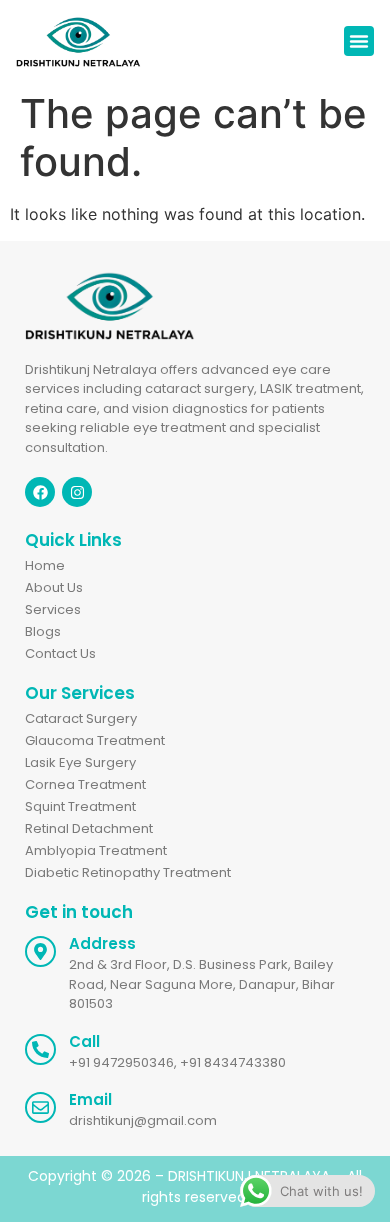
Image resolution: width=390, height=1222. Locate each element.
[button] (359, 41)
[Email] (40, 1107)
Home (45, 565)
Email (90, 1099)
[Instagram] (77, 492)
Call (84, 1041)
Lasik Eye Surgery (80, 762)
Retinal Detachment (89, 828)
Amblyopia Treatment (96, 850)
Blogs (43, 631)
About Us (54, 587)
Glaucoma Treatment (95, 740)
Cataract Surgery (81, 718)
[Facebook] (40, 492)
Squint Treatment (80, 806)
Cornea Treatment (85, 784)
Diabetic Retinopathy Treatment (128, 872)
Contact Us (60, 653)
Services (53, 609)
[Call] (40, 1049)
